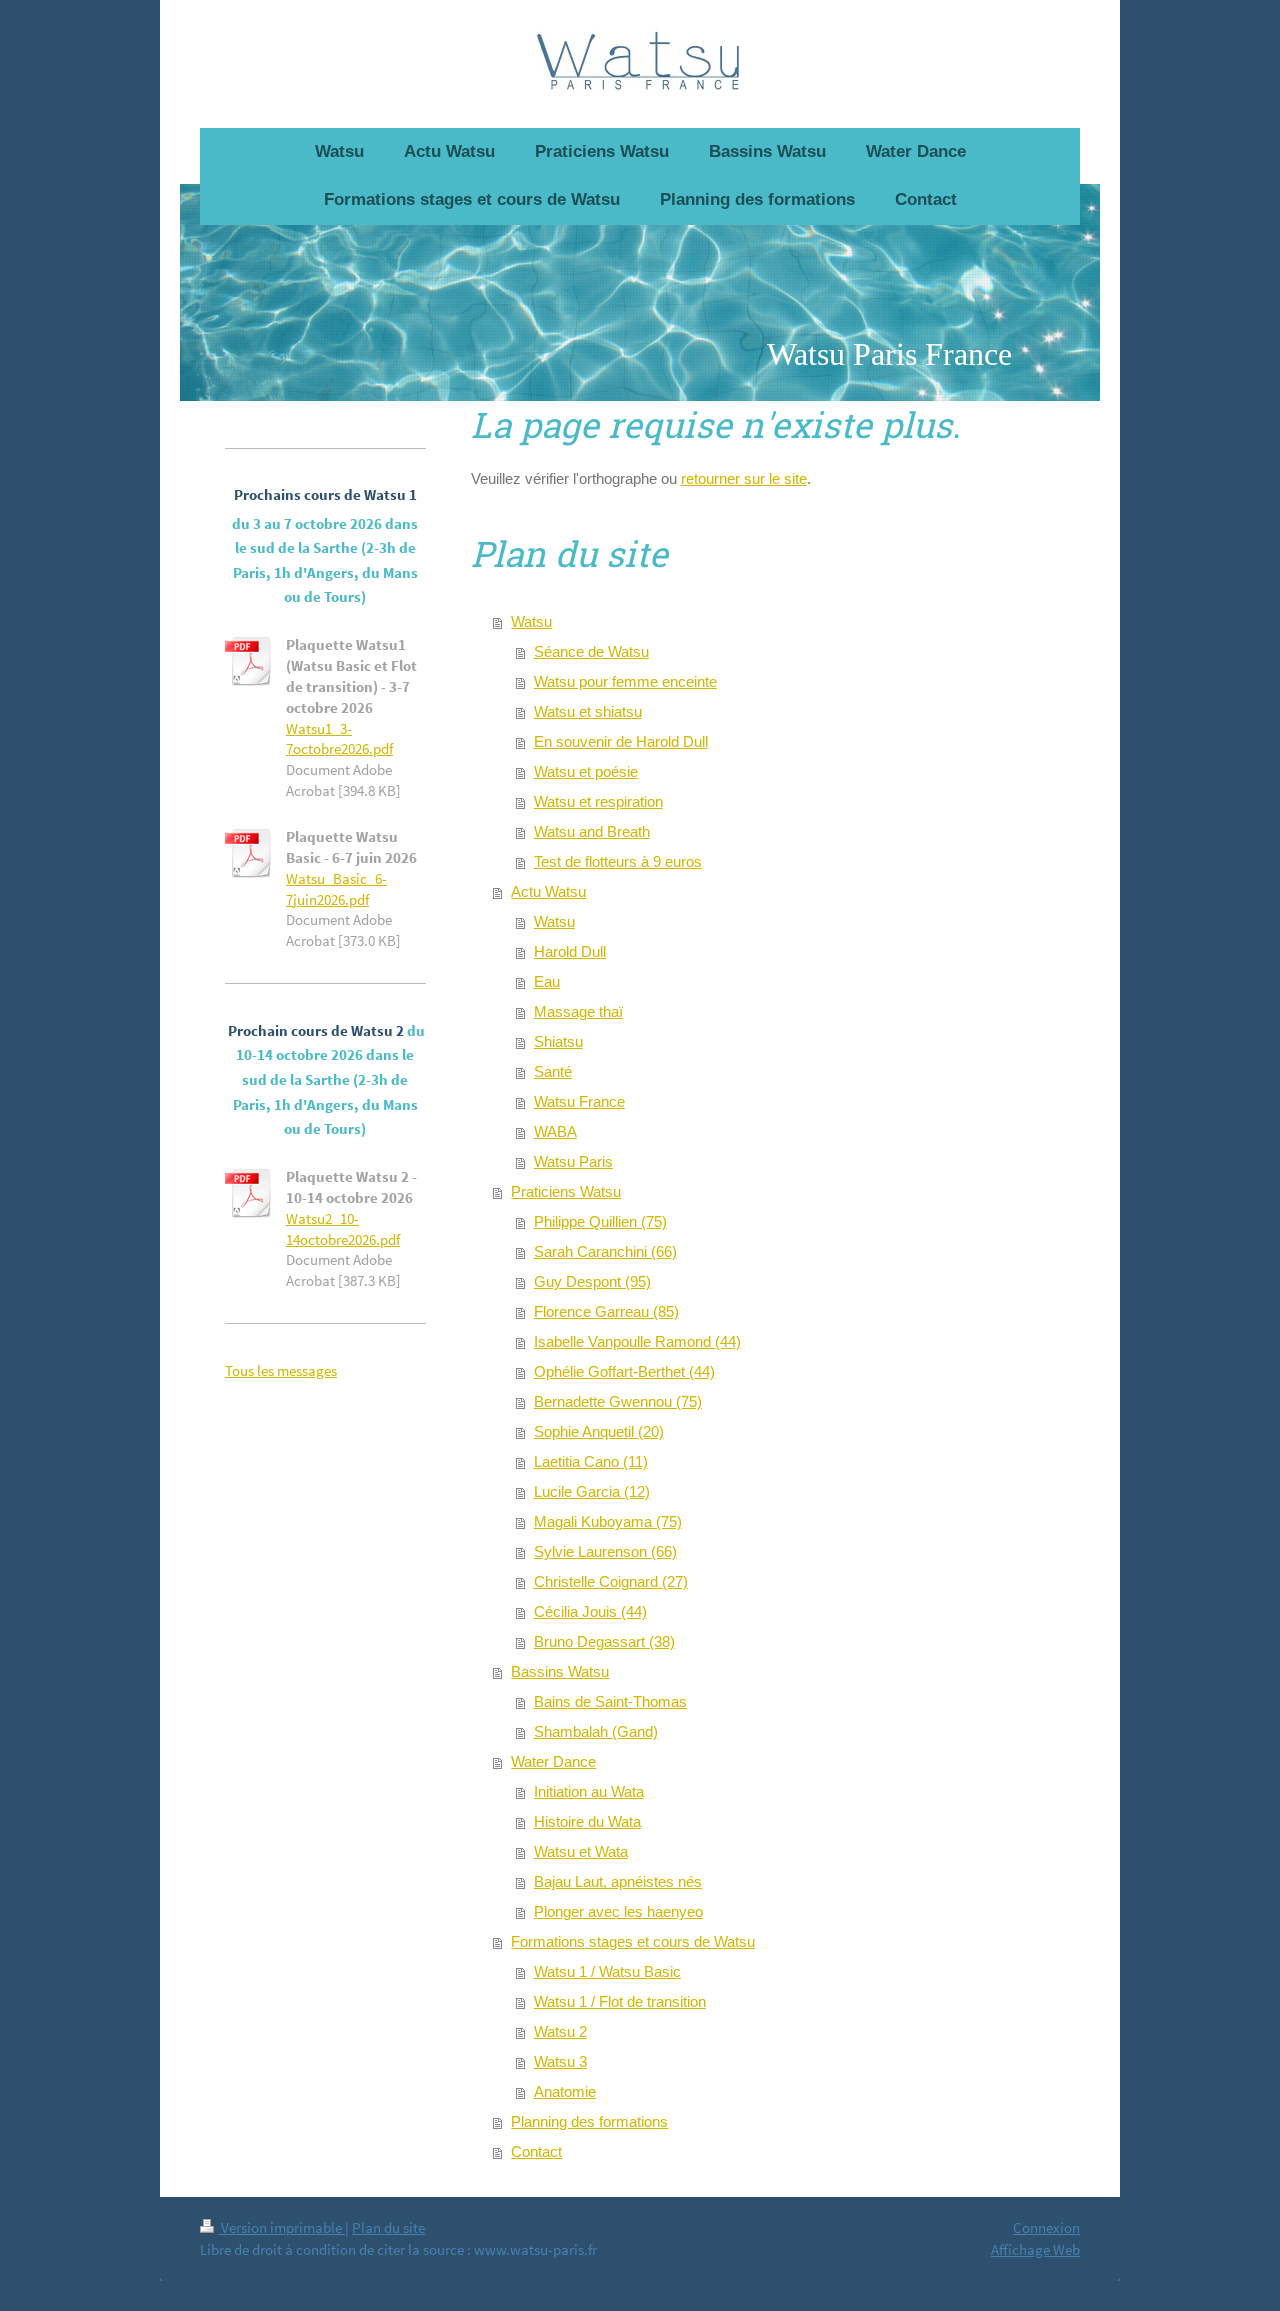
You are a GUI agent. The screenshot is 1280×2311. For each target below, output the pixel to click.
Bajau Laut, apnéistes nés (618, 1881)
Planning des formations (589, 2121)
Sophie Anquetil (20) (599, 1431)
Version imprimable (281, 2227)
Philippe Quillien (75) (600, 1221)
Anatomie (565, 2091)
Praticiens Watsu (566, 1191)
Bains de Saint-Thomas (610, 1701)
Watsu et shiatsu (588, 711)
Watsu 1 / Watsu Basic (607, 1971)
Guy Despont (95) (592, 1281)
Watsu (531, 621)
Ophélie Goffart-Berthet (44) (624, 1371)
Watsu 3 (560, 2061)
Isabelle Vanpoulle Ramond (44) (637, 1341)
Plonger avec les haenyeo (618, 1911)
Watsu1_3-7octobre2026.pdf (339, 739)
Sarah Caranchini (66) (605, 1251)
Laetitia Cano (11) (591, 1461)
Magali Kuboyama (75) (608, 1521)
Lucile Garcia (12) (592, 1491)
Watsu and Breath (592, 831)
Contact (536, 2151)
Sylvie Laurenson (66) (605, 1551)
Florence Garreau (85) (606, 1311)
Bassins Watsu (560, 1671)
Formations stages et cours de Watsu (633, 1941)
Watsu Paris (573, 1161)
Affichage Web (1035, 2249)
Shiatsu (558, 1041)
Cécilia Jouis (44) (590, 1611)
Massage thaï (578, 1011)
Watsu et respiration (598, 801)
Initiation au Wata (589, 1791)
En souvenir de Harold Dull (621, 741)
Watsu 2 (560, 2031)
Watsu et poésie (586, 771)
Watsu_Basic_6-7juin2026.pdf (336, 889)
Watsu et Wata (581, 1851)
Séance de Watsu (591, 651)
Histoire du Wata (587, 1821)
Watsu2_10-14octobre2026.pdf (343, 1229)
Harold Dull (570, 951)
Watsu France (579, 1101)
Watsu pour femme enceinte (625, 681)
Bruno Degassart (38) (604, 1641)
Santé (553, 1071)
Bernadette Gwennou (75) (618, 1401)
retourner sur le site (744, 478)
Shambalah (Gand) (596, 1731)
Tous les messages (281, 1370)
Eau (547, 981)
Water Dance (553, 1761)
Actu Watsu (548, 891)
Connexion (1046, 2227)
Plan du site (388, 2227)
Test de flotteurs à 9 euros (618, 861)
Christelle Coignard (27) (611, 1581)
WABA (555, 1131)
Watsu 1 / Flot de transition (620, 2001)
